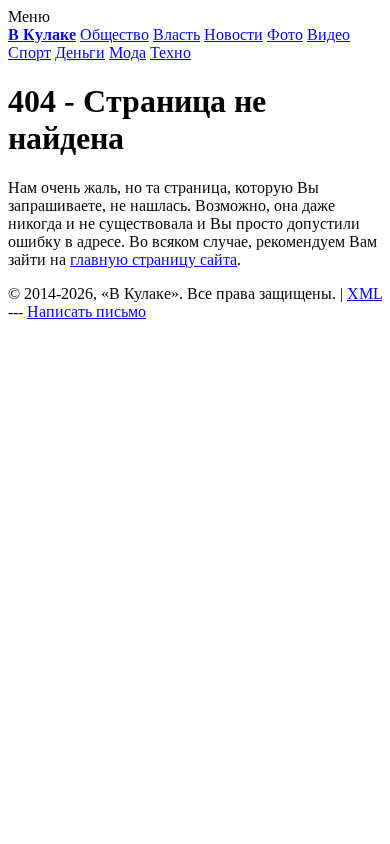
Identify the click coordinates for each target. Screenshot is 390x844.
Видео (328, 34)
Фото (285, 34)
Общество (114, 34)
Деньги (80, 52)
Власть (176, 34)
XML (364, 293)
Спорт (29, 52)
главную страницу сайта (153, 259)
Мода (127, 52)
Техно (170, 52)
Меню (29, 16)
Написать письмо (86, 311)
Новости (233, 34)
